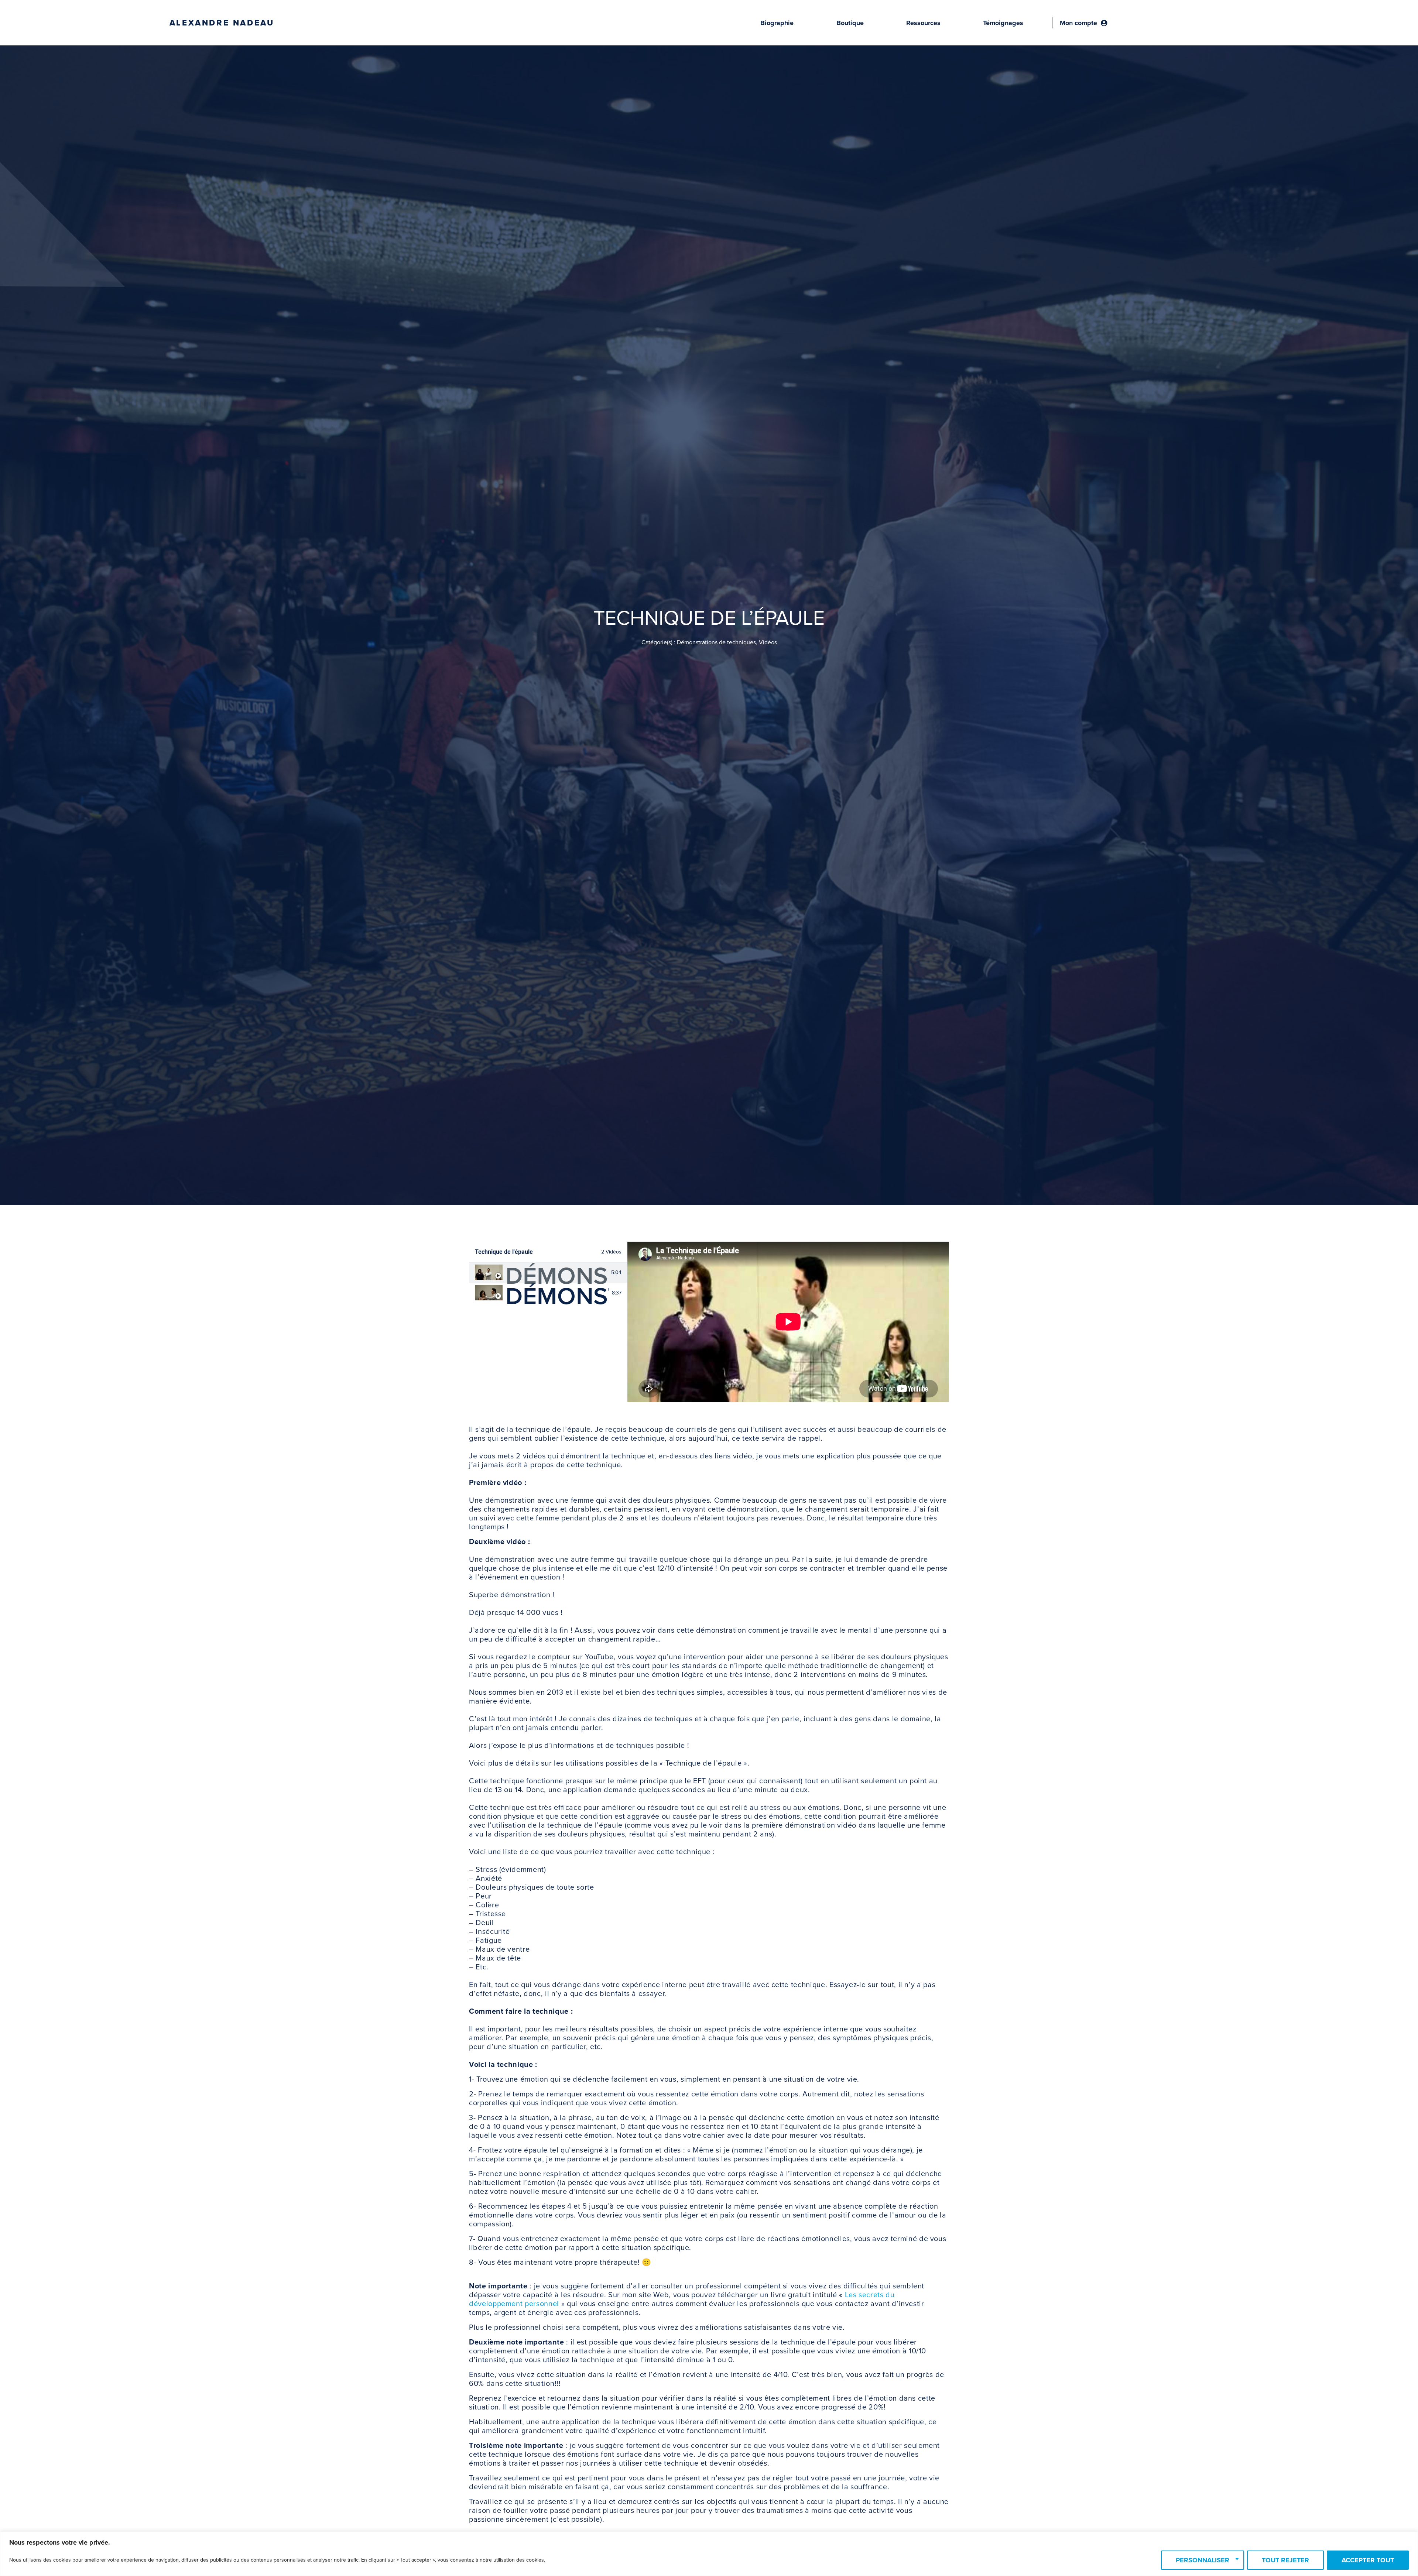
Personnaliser (1203, 2560)
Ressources (923, 23)
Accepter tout (1368, 2560)
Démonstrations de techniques (716, 642)
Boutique (850, 23)
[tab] (548, 1272)
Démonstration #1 (557, 1276)
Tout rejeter (1285, 2560)
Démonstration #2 (557, 1296)
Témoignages (1003, 23)
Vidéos (768, 642)
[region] (709, 2554)
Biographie (777, 23)
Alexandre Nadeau (222, 23)
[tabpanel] (788, 1322)
